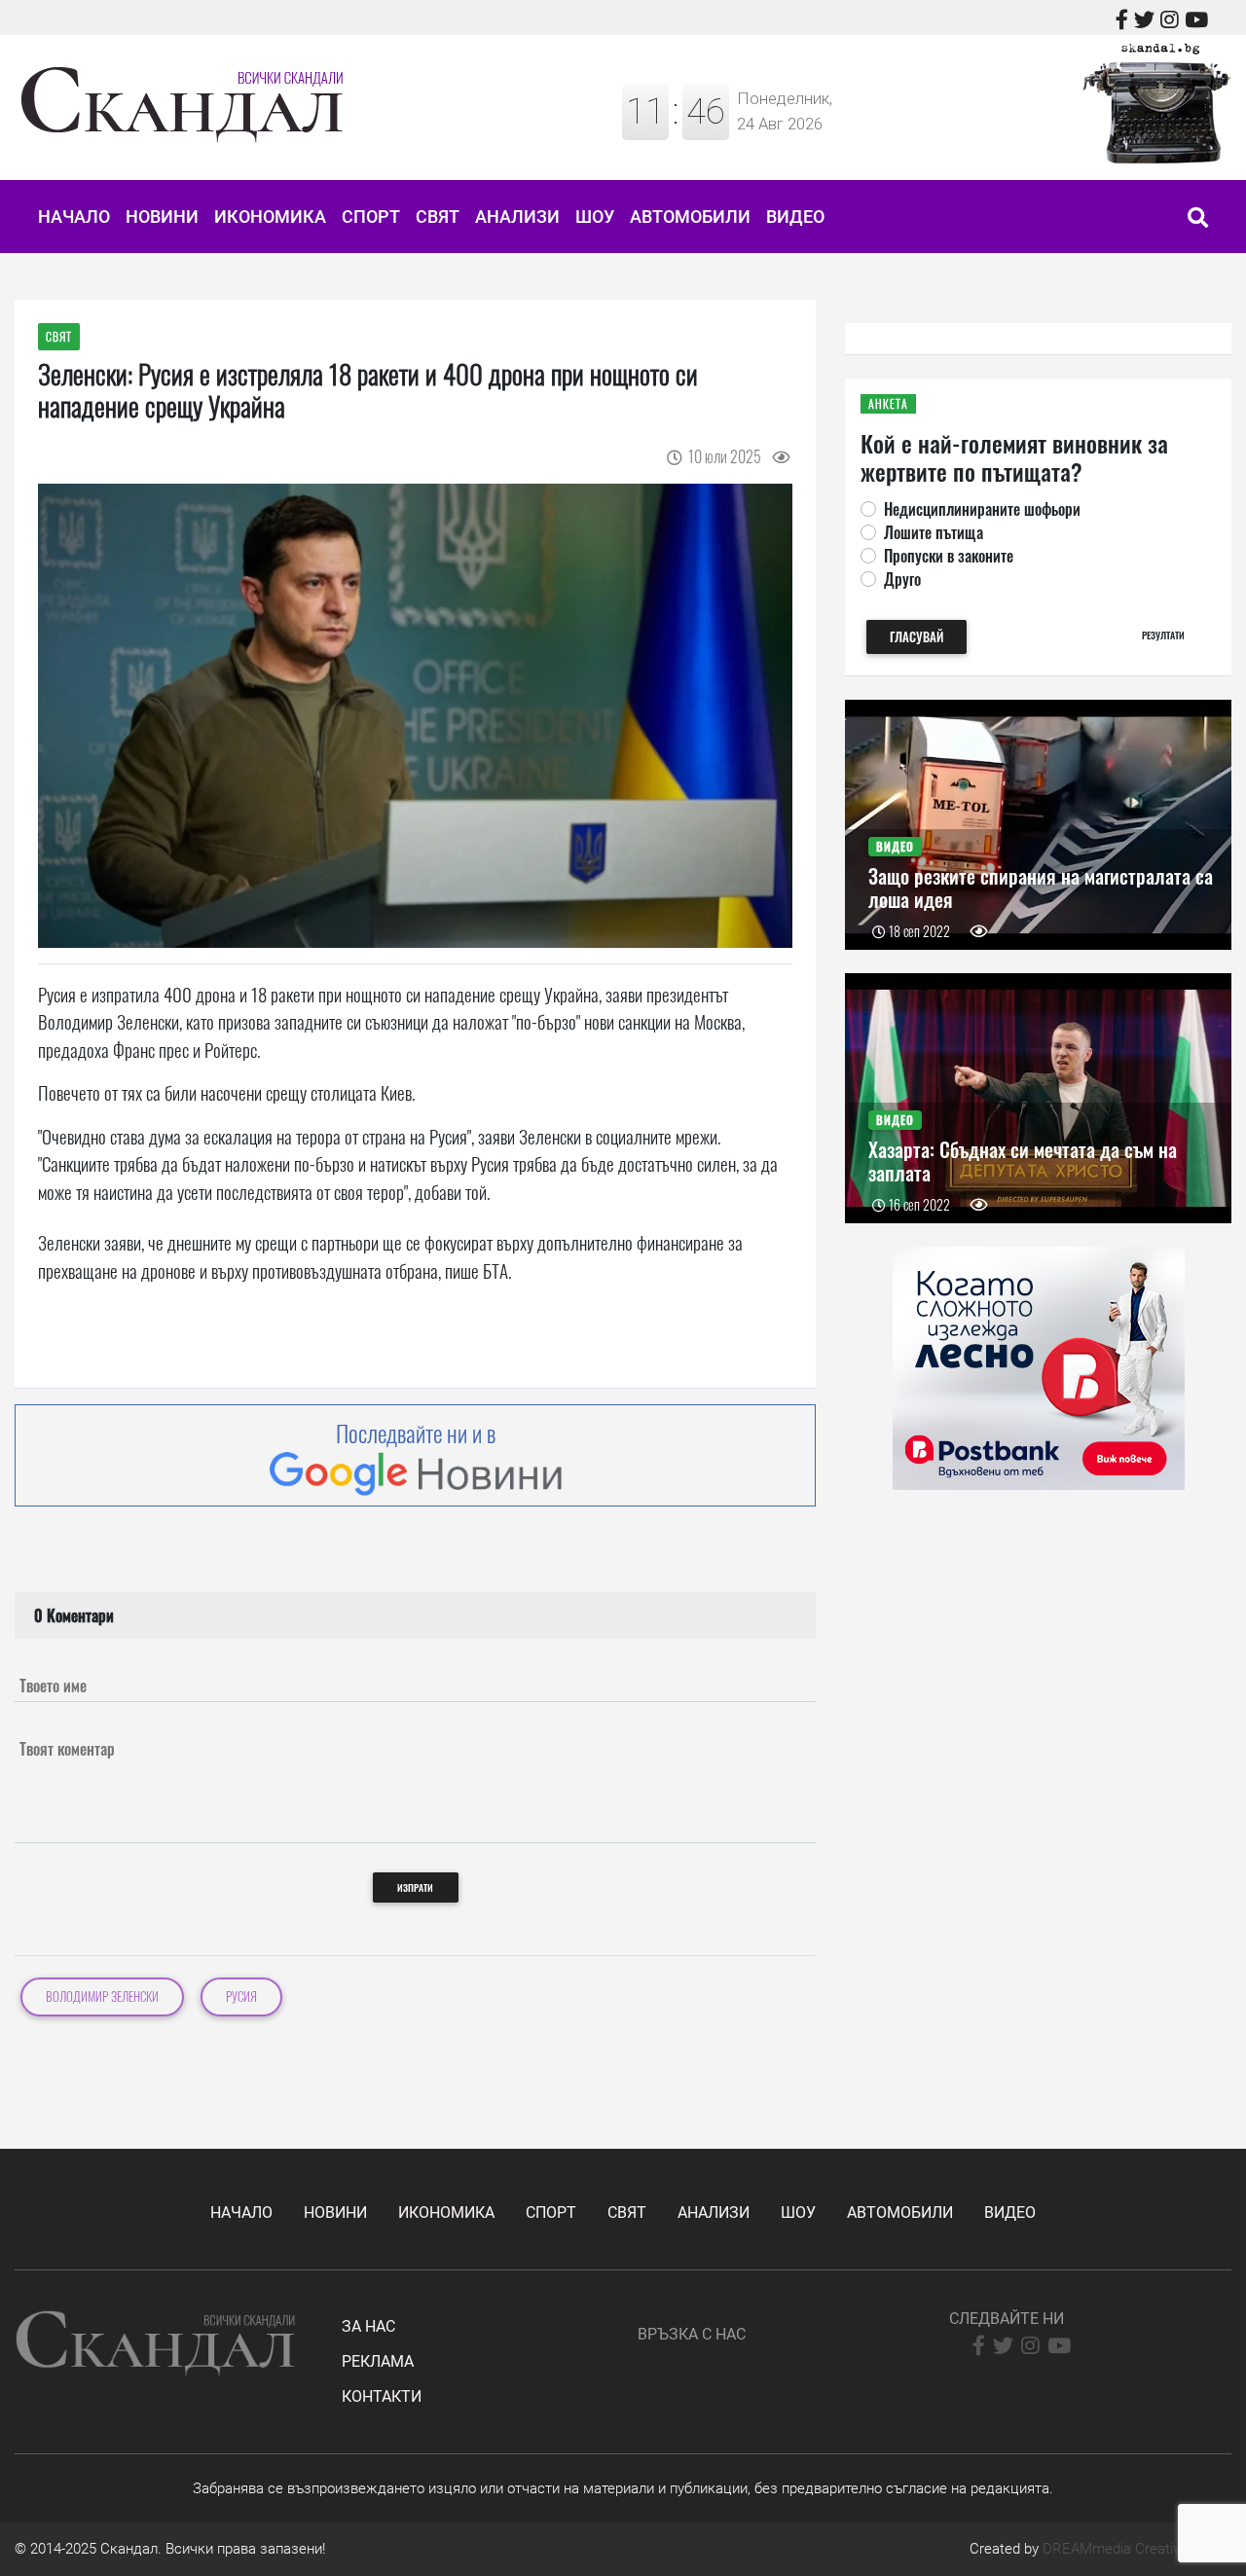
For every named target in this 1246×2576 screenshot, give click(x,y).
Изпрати (415, 1887)
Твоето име (53, 1686)
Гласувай (916, 637)
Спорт (371, 217)
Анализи (517, 217)
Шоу (595, 217)
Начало (74, 217)
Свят (438, 217)
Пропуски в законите (949, 556)
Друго (902, 579)
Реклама (378, 2361)
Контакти (382, 2396)
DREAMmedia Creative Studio (1137, 2549)
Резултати (1163, 635)
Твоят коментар (67, 1749)
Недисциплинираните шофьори (982, 509)
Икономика (270, 217)
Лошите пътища (934, 532)
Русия (241, 1996)
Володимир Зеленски (102, 1996)
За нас (368, 2326)
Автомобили (690, 217)
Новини (162, 217)
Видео (795, 217)
